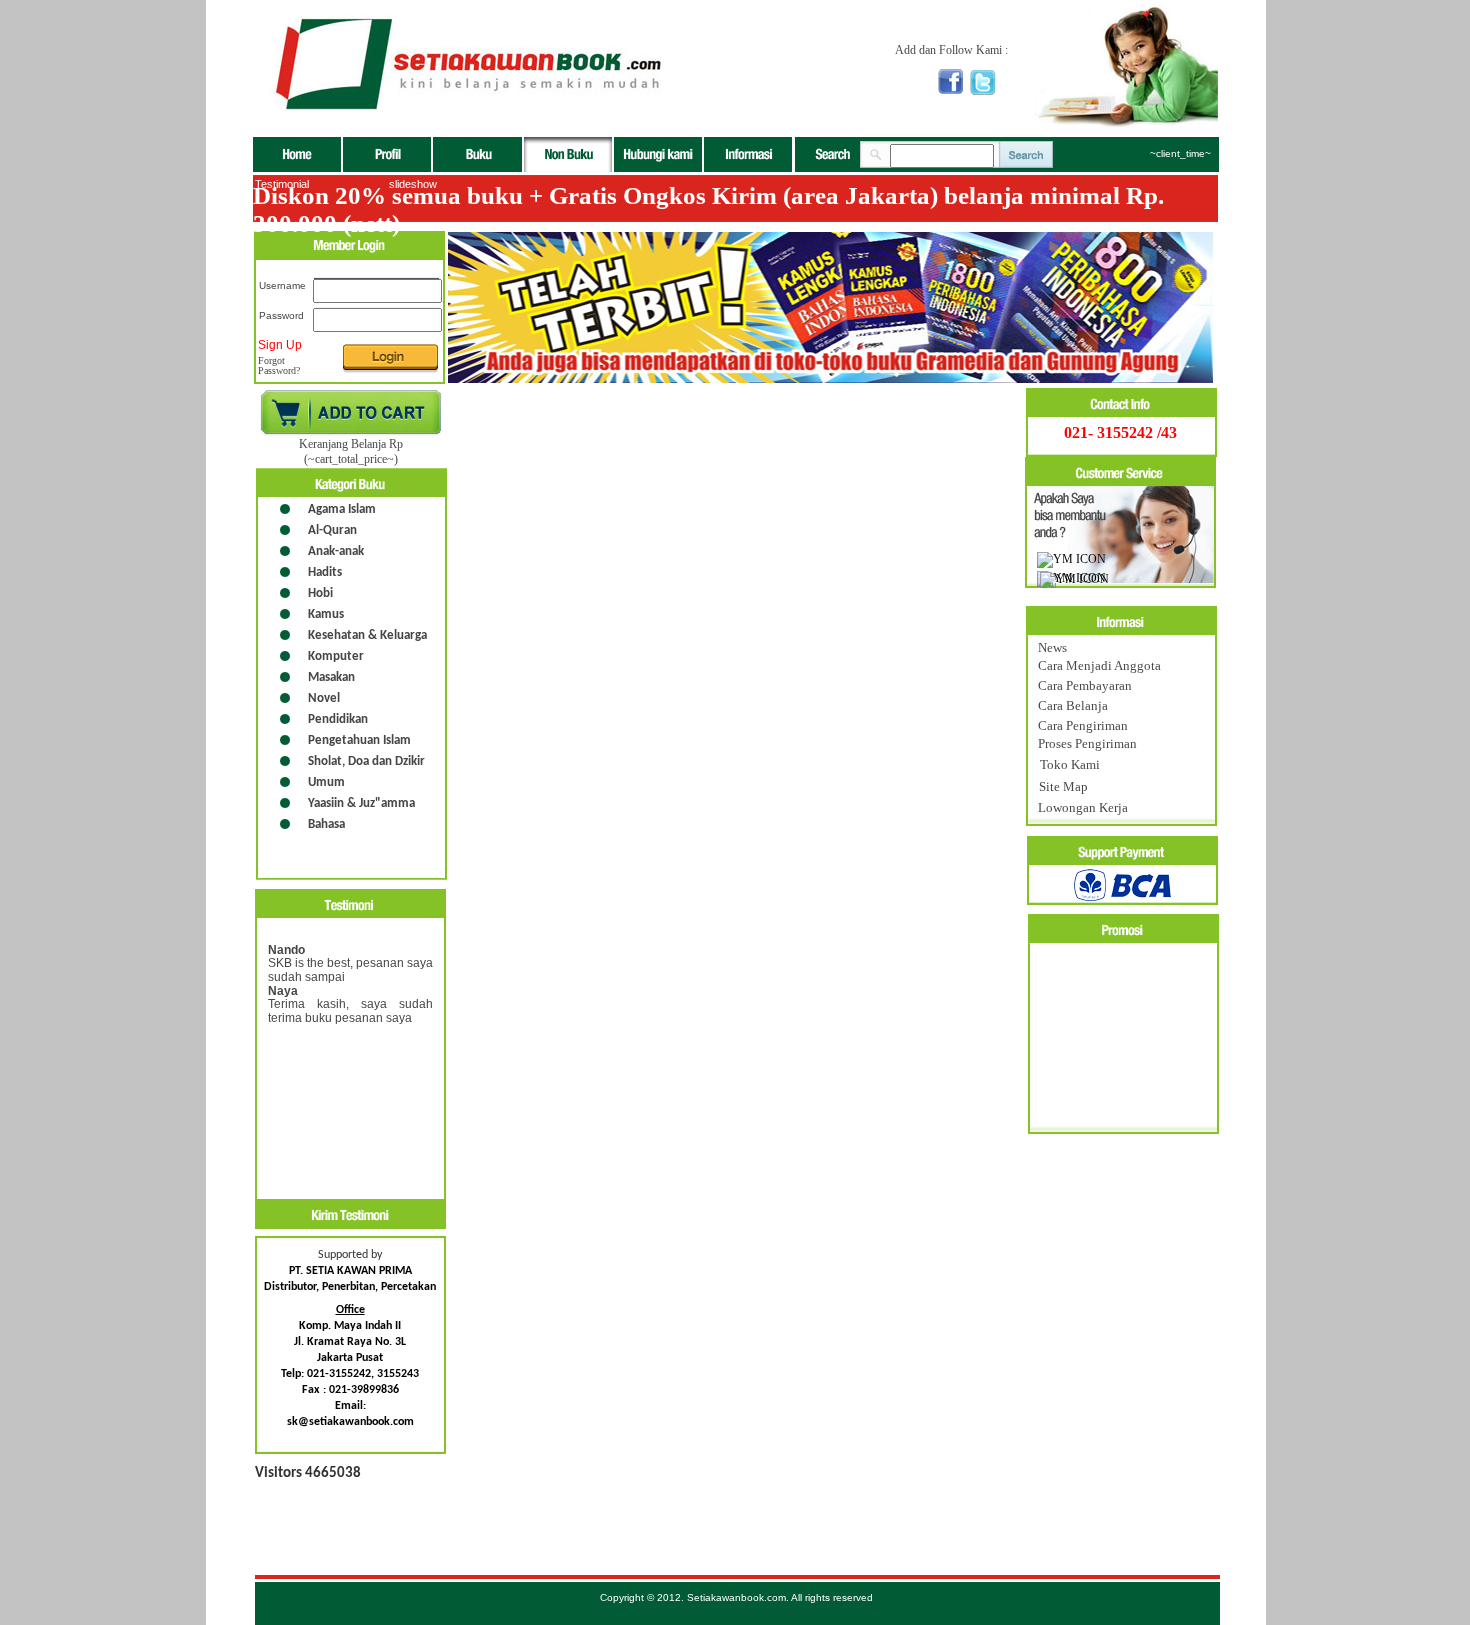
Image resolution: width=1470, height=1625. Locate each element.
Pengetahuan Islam (359, 740)
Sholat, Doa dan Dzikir (366, 761)
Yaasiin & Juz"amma (361, 803)
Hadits (325, 572)
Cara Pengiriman (1083, 725)
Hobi (320, 593)
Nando (286, 950)
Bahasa (326, 824)
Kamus (326, 614)
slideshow (413, 184)
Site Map (1063, 786)
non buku (569, 154)
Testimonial (282, 184)
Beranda (298, 154)
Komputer (336, 656)
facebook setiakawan (950, 81)
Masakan (331, 677)
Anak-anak (336, 551)
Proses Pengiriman (1087, 743)
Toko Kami (1070, 764)
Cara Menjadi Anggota (1099, 665)
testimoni (350, 903)
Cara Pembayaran (1085, 685)
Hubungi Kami (659, 154)
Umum (326, 782)
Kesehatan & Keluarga (367, 635)
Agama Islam (342, 509)
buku (478, 154)
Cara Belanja (1073, 705)
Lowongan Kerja (1083, 807)
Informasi (748, 154)
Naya (283, 991)
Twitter (983, 82)
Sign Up (280, 345)
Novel (324, 698)
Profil (388, 154)
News (1052, 647)
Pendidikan (338, 719)
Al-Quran (332, 530)
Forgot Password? (279, 366)
